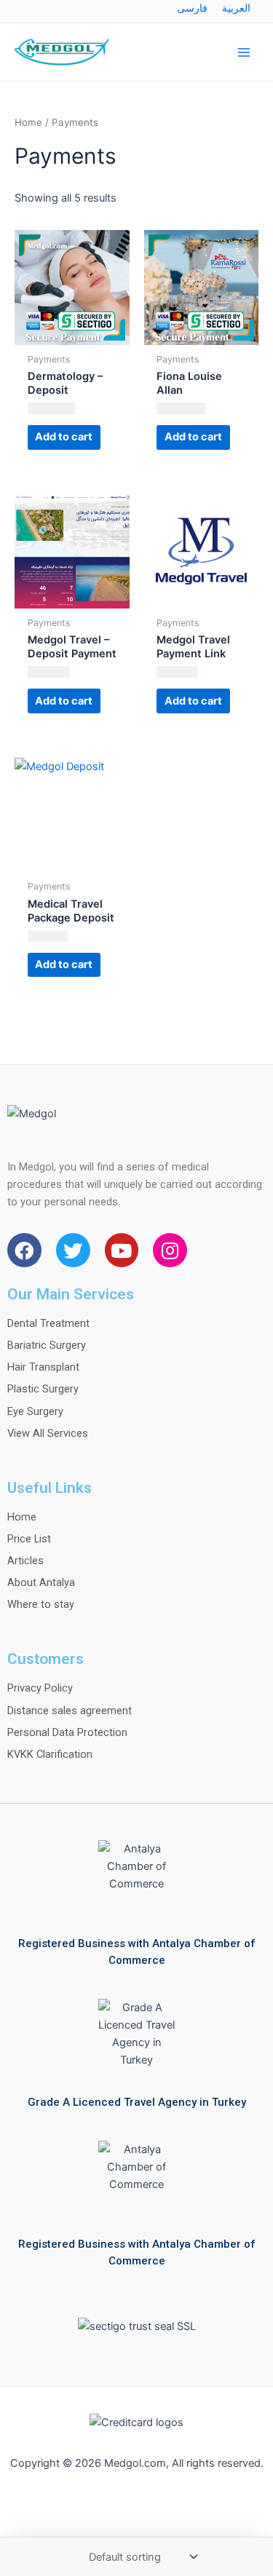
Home (28, 122)
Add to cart (64, 437)
